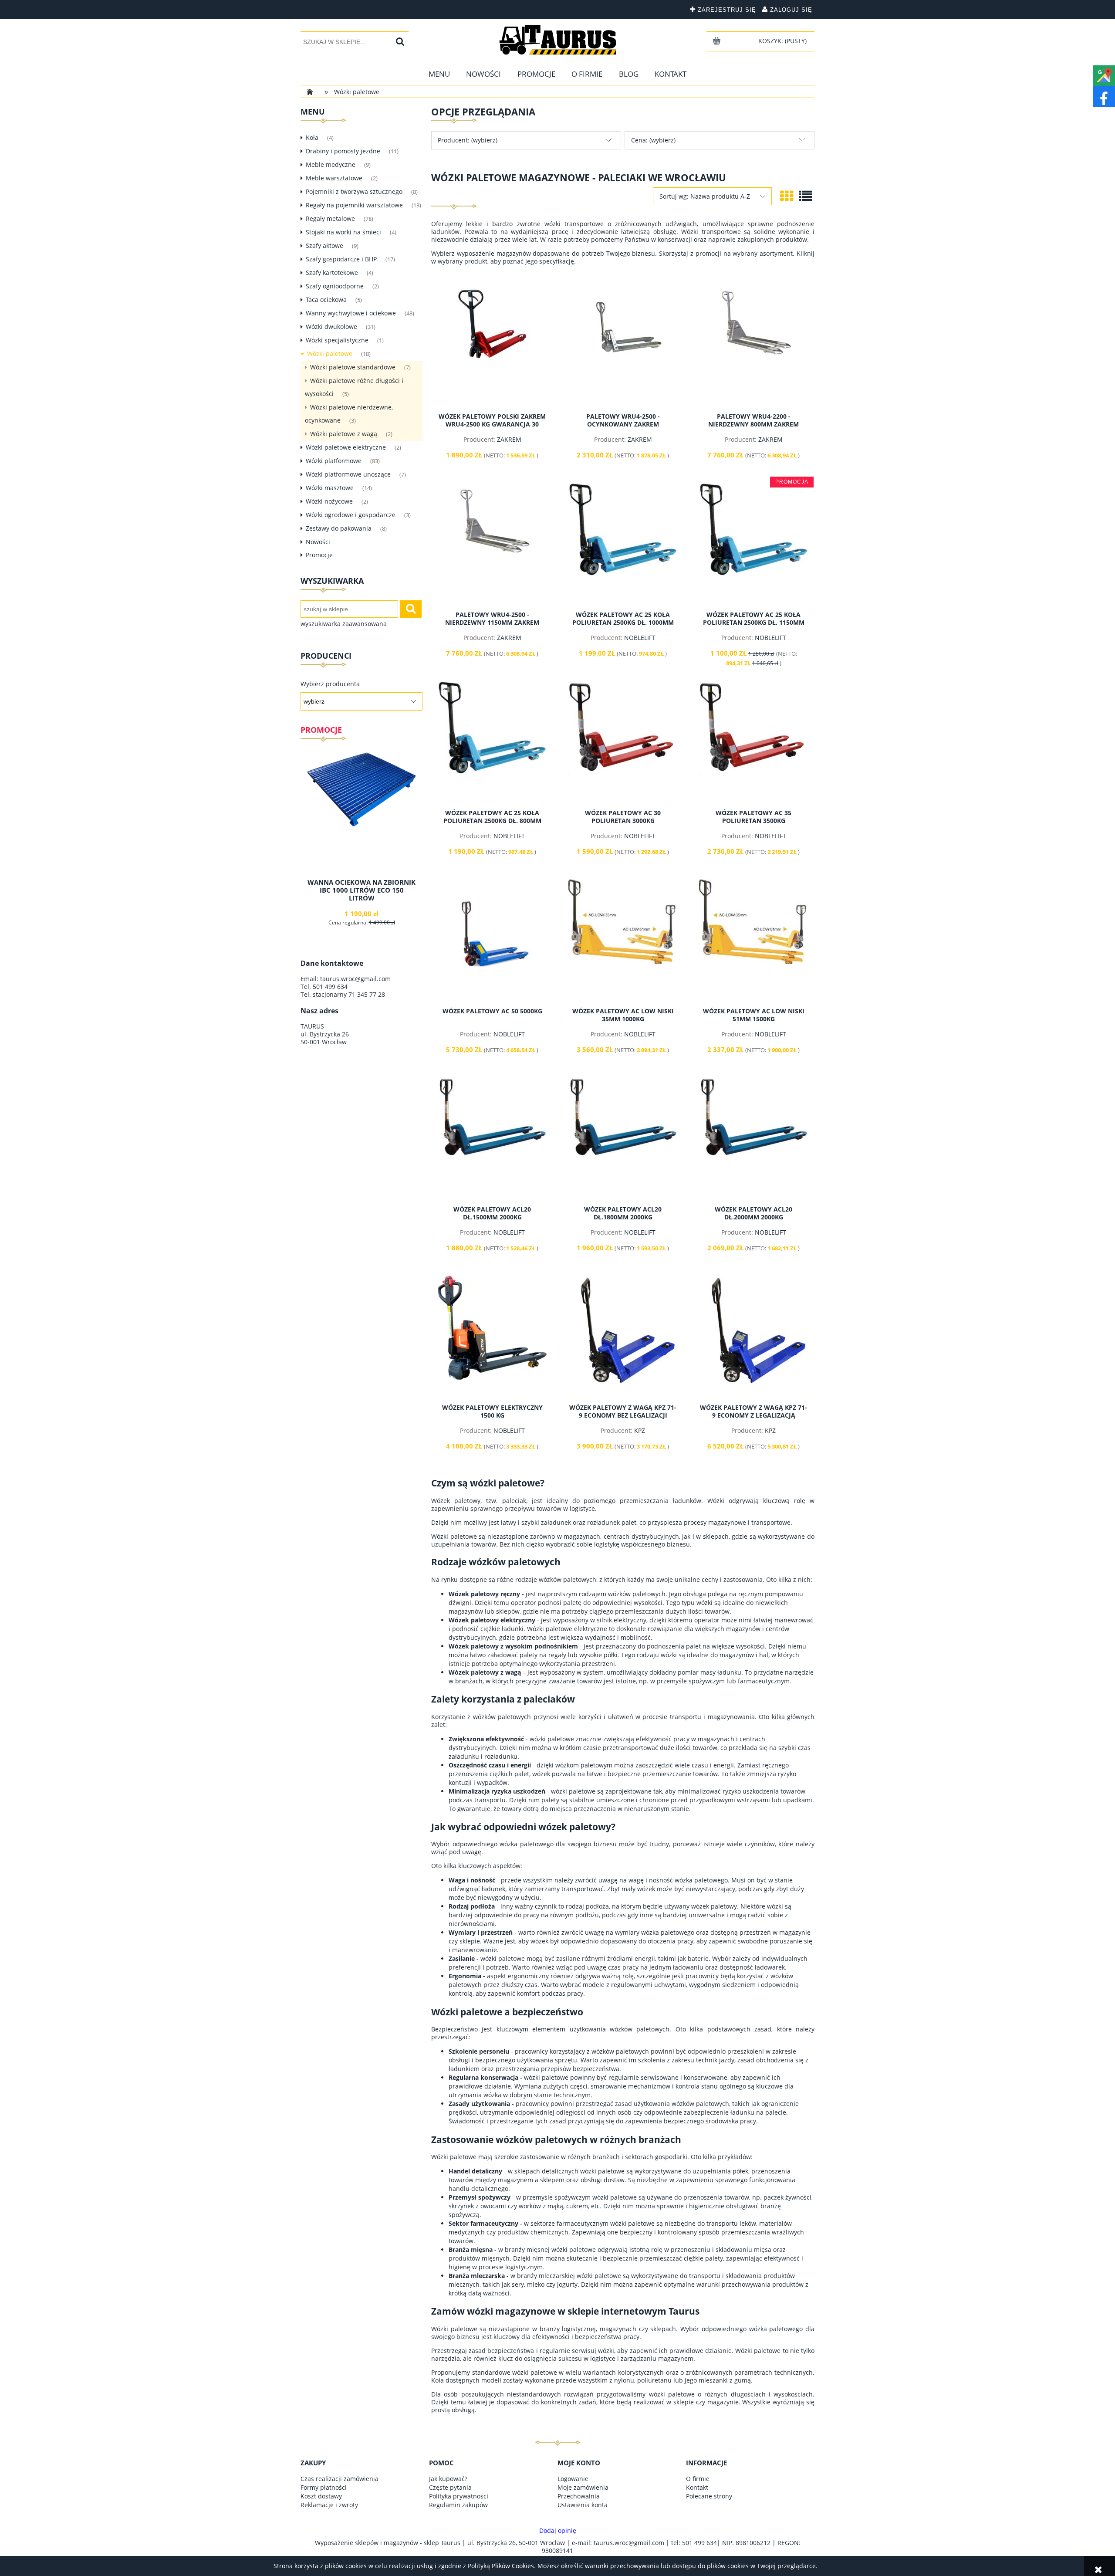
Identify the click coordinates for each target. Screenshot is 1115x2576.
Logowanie (573, 2479)
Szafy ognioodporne (335, 286)
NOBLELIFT (640, 638)
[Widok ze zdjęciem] (787, 196)
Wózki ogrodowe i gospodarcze (351, 515)
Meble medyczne (331, 164)
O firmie (698, 2479)
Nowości (318, 542)
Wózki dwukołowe (331, 327)
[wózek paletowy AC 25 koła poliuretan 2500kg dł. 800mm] (492, 742)
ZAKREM (509, 439)
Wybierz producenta (330, 684)
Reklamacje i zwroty (329, 2505)
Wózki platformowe (334, 461)
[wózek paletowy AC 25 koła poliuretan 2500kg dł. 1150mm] (753, 544)
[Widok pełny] (806, 196)
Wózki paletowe (330, 354)
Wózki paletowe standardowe (353, 367)
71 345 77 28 (367, 994)
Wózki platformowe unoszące (348, 474)
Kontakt (697, 2487)
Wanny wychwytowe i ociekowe (351, 313)
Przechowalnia (579, 2496)
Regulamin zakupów (458, 2505)
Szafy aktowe (324, 245)
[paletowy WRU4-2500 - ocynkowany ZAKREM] (623, 345)
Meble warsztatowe (334, 178)
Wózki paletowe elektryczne (346, 447)
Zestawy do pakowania (339, 528)
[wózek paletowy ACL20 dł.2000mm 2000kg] (753, 1138)
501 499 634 (330, 987)
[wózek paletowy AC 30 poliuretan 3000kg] (623, 742)
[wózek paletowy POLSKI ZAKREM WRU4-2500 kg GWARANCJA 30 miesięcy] (492, 345)
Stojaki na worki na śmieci (343, 232)
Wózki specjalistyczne (337, 340)
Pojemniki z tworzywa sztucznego (354, 191)
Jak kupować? (448, 2479)
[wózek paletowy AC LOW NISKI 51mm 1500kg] (753, 940)
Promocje (319, 555)
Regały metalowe (330, 218)
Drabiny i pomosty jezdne (343, 151)
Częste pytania (450, 2487)
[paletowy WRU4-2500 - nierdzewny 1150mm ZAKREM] (492, 544)
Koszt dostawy (321, 2496)
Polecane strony (709, 2496)
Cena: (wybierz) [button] (653, 140)
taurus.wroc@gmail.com (355, 979)
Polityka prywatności (459, 2496)
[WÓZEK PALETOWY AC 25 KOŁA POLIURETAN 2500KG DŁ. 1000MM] (623, 544)
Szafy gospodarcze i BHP (341, 259)
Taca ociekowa (326, 300)
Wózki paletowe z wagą (344, 434)
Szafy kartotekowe (332, 272)
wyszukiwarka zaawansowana (344, 624)
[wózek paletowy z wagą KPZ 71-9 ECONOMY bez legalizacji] (623, 1337)
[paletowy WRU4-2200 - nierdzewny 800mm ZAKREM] (753, 345)
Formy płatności (324, 2487)
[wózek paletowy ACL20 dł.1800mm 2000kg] (623, 1138)
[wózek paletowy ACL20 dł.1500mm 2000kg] (492, 1138)
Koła (312, 137)
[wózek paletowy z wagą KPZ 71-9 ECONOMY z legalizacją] (753, 1337)
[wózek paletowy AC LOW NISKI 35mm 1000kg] (623, 940)
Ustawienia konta (583, 2505)
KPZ (640, 1430)
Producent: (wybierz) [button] (468, 140)
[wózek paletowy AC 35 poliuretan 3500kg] (753, 742)
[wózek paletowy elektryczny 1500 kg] (492, 1337)
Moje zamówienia (583, 2487)
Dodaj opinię (558, 2531)
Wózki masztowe (330, 488)
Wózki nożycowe (329, 501)
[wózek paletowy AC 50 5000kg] (492, 940)
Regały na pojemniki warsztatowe (354, 205)
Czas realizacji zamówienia (340, 2479)
